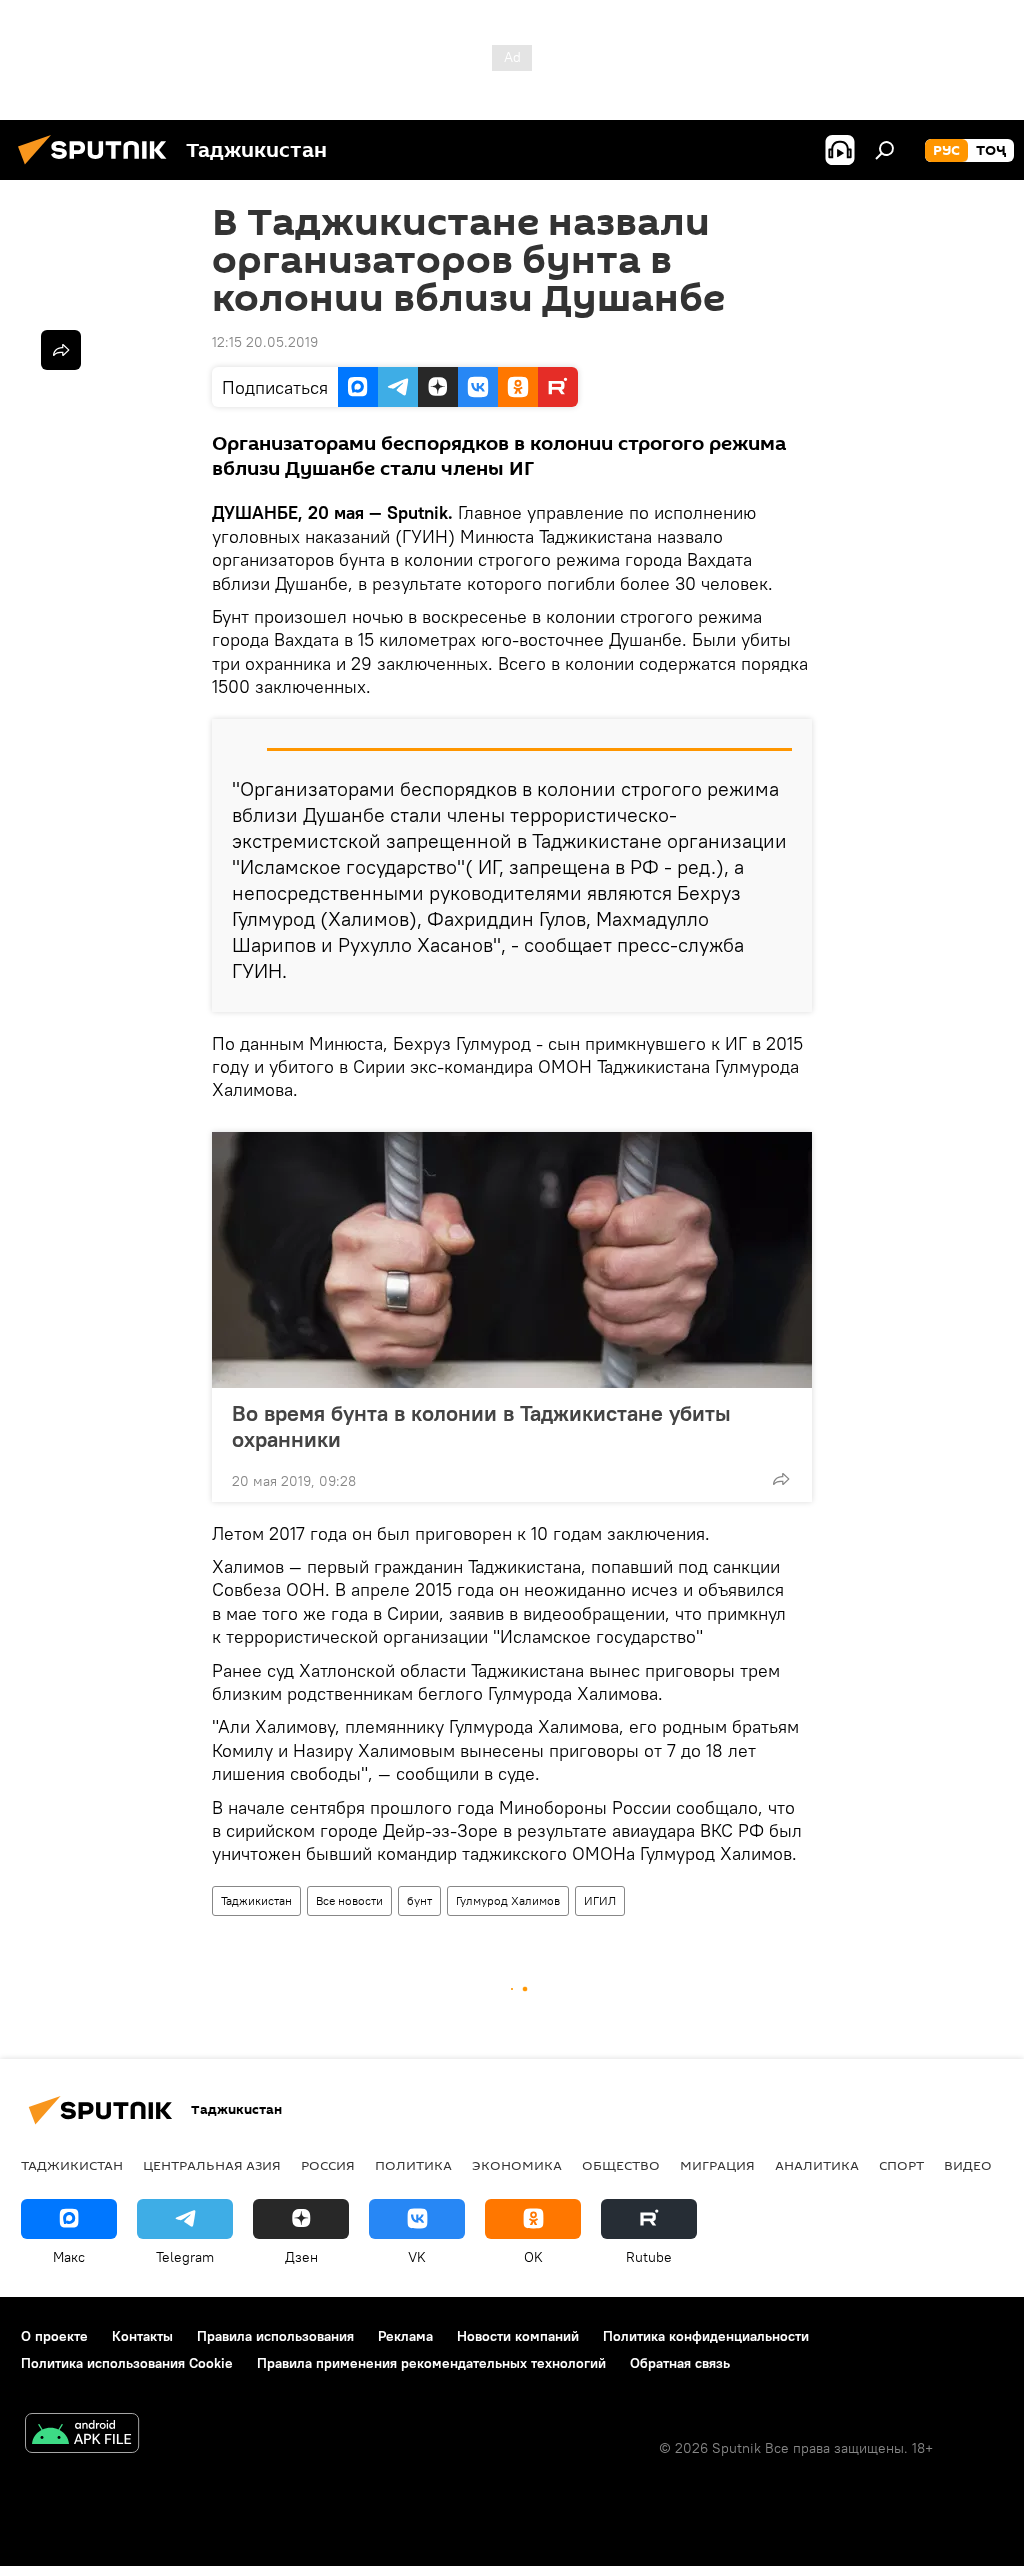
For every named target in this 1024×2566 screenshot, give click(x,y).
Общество (621, 2165)
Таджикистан (256, 1900)
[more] (781, 1479)
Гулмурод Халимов (508, 1900)
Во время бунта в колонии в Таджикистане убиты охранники (481, 1426)
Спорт (901, 2165)
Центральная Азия (212, 2165)
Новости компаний (518, 2336)
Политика (413, 2165)
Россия (328, 2165)
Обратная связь (680, 2363)
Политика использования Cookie (127, 2363)
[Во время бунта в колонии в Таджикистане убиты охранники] (512, 1260)
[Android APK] (82, 2435)
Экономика (517, 2165)
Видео (968, 2165)
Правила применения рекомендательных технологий (431, 2363)
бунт (419, 1900)
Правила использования (275, 2336)
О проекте (54, 2336)
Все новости (349, 1900)
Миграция (717, 2165)
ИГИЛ (600, 1900)
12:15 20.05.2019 (265, 342)
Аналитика (817, 2165)
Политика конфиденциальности (706, 2336)
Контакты (142, 2336)
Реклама (405, 2336)
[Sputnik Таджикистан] (98, 167)
